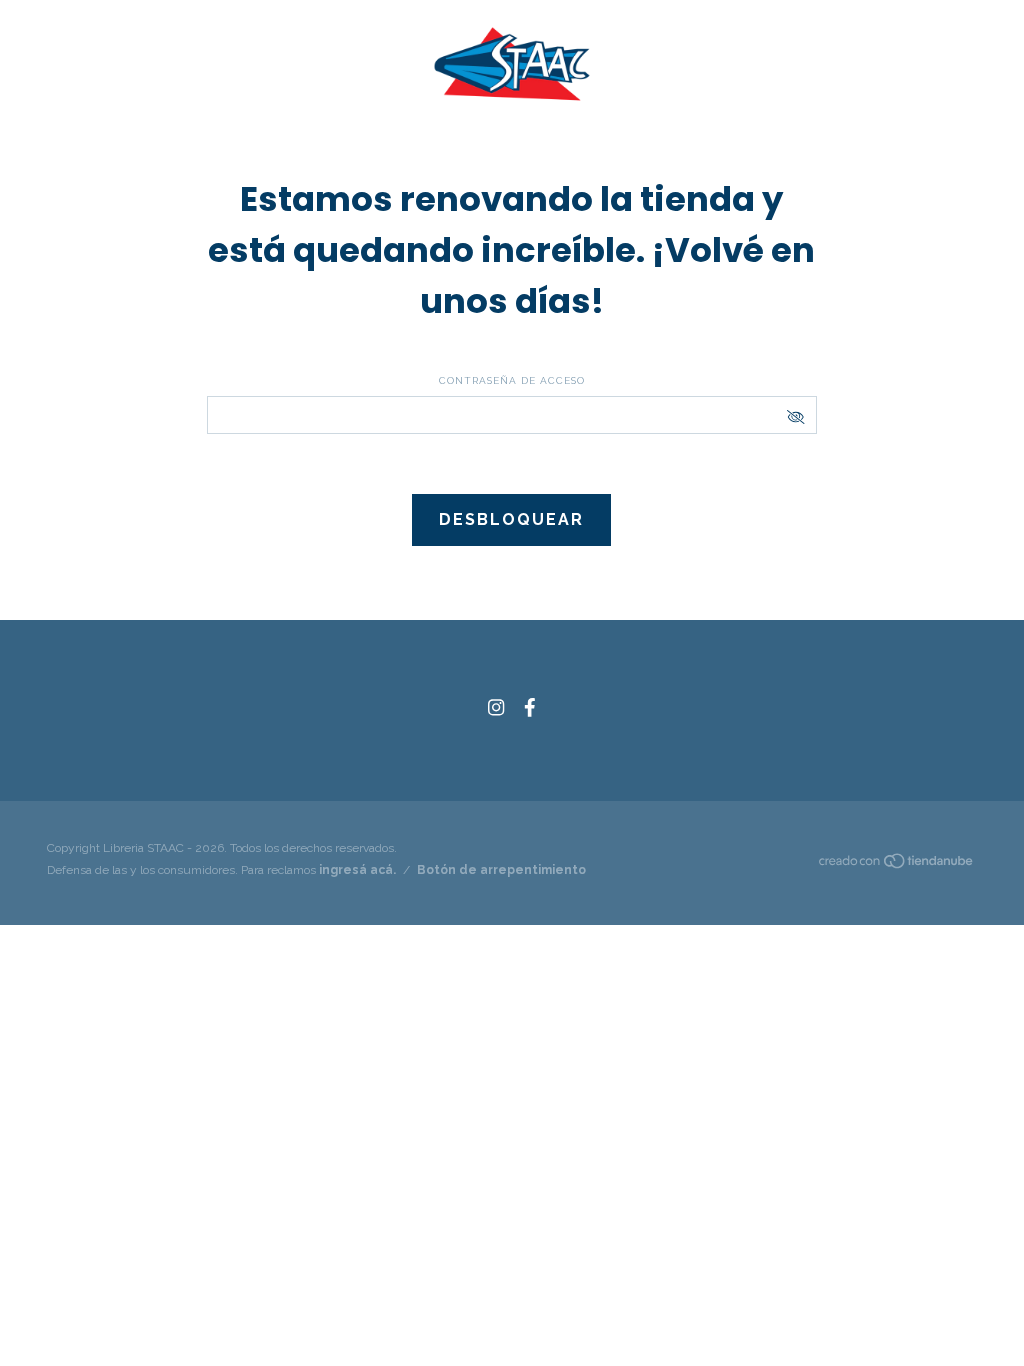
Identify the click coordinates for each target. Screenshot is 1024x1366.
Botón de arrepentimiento (501, 870)
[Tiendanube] (897, 865)
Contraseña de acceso (512, 380)
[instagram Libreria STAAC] (496, 707)
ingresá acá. (357, 870)
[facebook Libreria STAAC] (530, 707)
